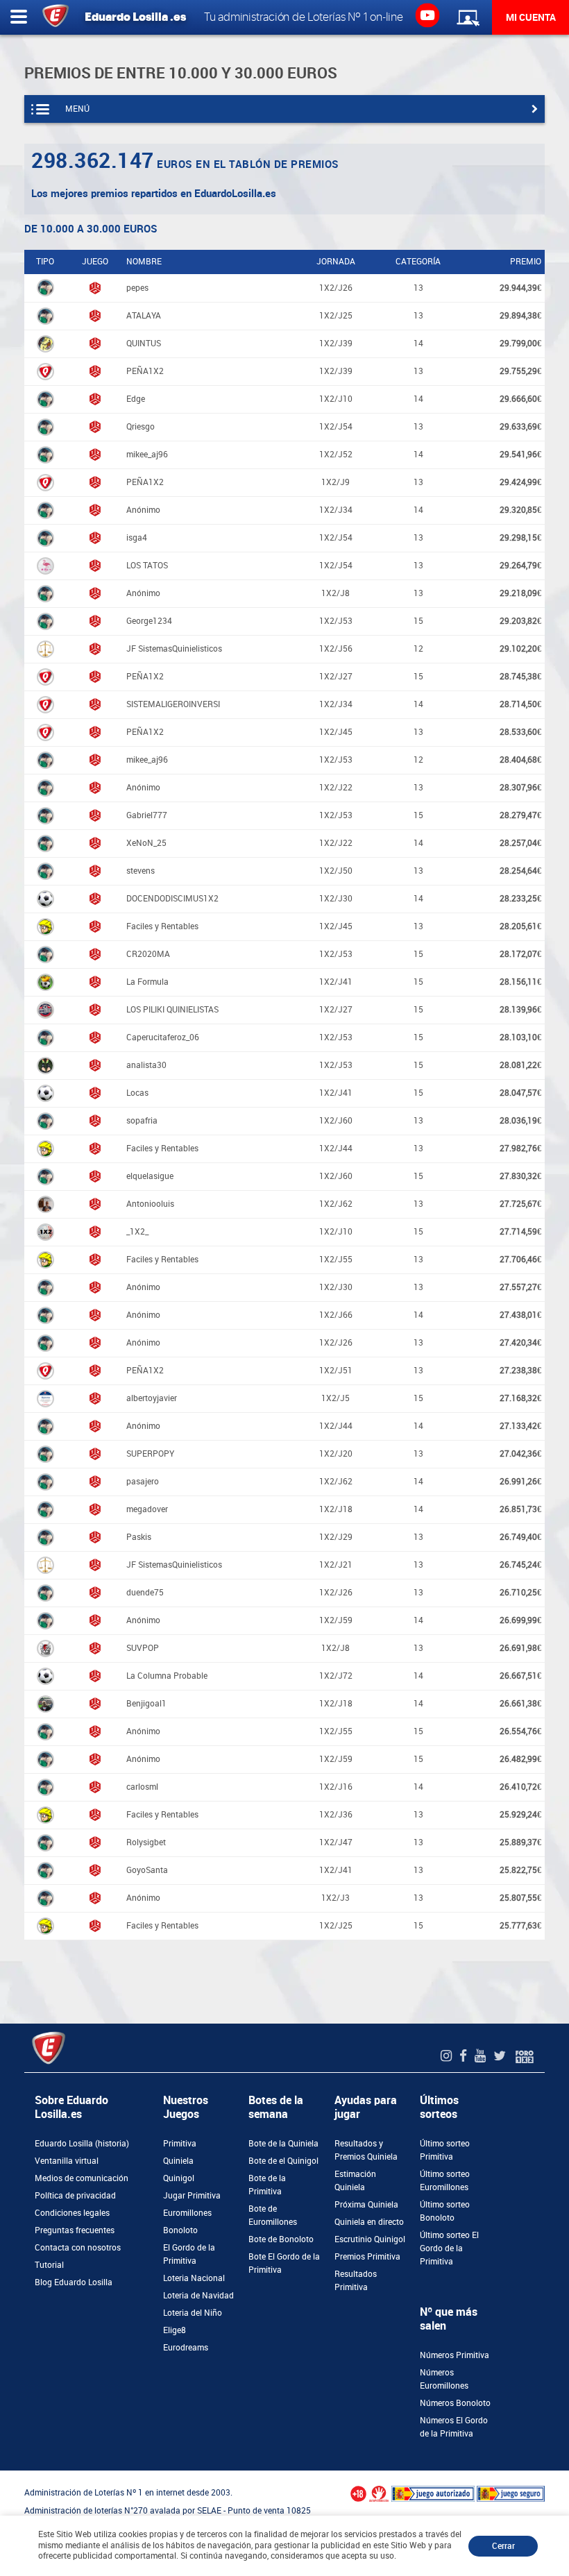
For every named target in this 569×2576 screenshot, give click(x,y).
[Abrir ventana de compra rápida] (4, 2475)
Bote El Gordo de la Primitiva (284, 2263)
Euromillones (187, 2213)
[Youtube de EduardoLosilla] (482, 2056)
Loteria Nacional (194, 2278)
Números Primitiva (455, 2355)
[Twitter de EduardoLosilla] (501, 2056)
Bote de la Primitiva (267, 2185)
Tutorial (49, 2265)
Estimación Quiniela (355, 2181)
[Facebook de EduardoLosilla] (465, 2056)
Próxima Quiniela (366, 2205)
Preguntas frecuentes (75, 2230)
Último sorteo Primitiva (445, 2150)
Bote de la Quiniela (283, 2144)
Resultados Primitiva (356, 2281)
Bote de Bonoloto (281, 2239)
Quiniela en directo (369, 2222)
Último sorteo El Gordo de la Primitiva (449, 2248)
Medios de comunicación (82, 2178)
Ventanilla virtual (67, 2161)
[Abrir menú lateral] (19, 17)
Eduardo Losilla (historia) (82, 2144)
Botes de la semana (276, 2107)
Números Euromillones (444, 2379)
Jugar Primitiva (192, 2196)
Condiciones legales (72, 2213)
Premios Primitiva (367, 2257)
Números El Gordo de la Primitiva (454, 2427)
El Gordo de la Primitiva (189, 2254)
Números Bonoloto (455, 2403)
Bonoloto (180, 2230)
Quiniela (178, 2161)
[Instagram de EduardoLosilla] (448, 2056)
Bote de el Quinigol (283, 2161)
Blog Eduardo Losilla (74, 2282)
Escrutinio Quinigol (370, 2239)
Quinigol (179, 2178)
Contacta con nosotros (78, 2248)
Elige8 (175, 2330)
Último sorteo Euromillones (445, 2181)
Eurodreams (186, 2348)
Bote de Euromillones (273, 2215)
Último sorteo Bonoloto (445, 2211)
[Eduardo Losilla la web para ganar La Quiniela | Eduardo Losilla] (427, 15)
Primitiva (180, 2144)
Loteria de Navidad (198, 2296)
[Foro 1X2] (525, 2056)
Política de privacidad (75, 2196)
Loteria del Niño (193, 2313)
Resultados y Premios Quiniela (366, 2150)
